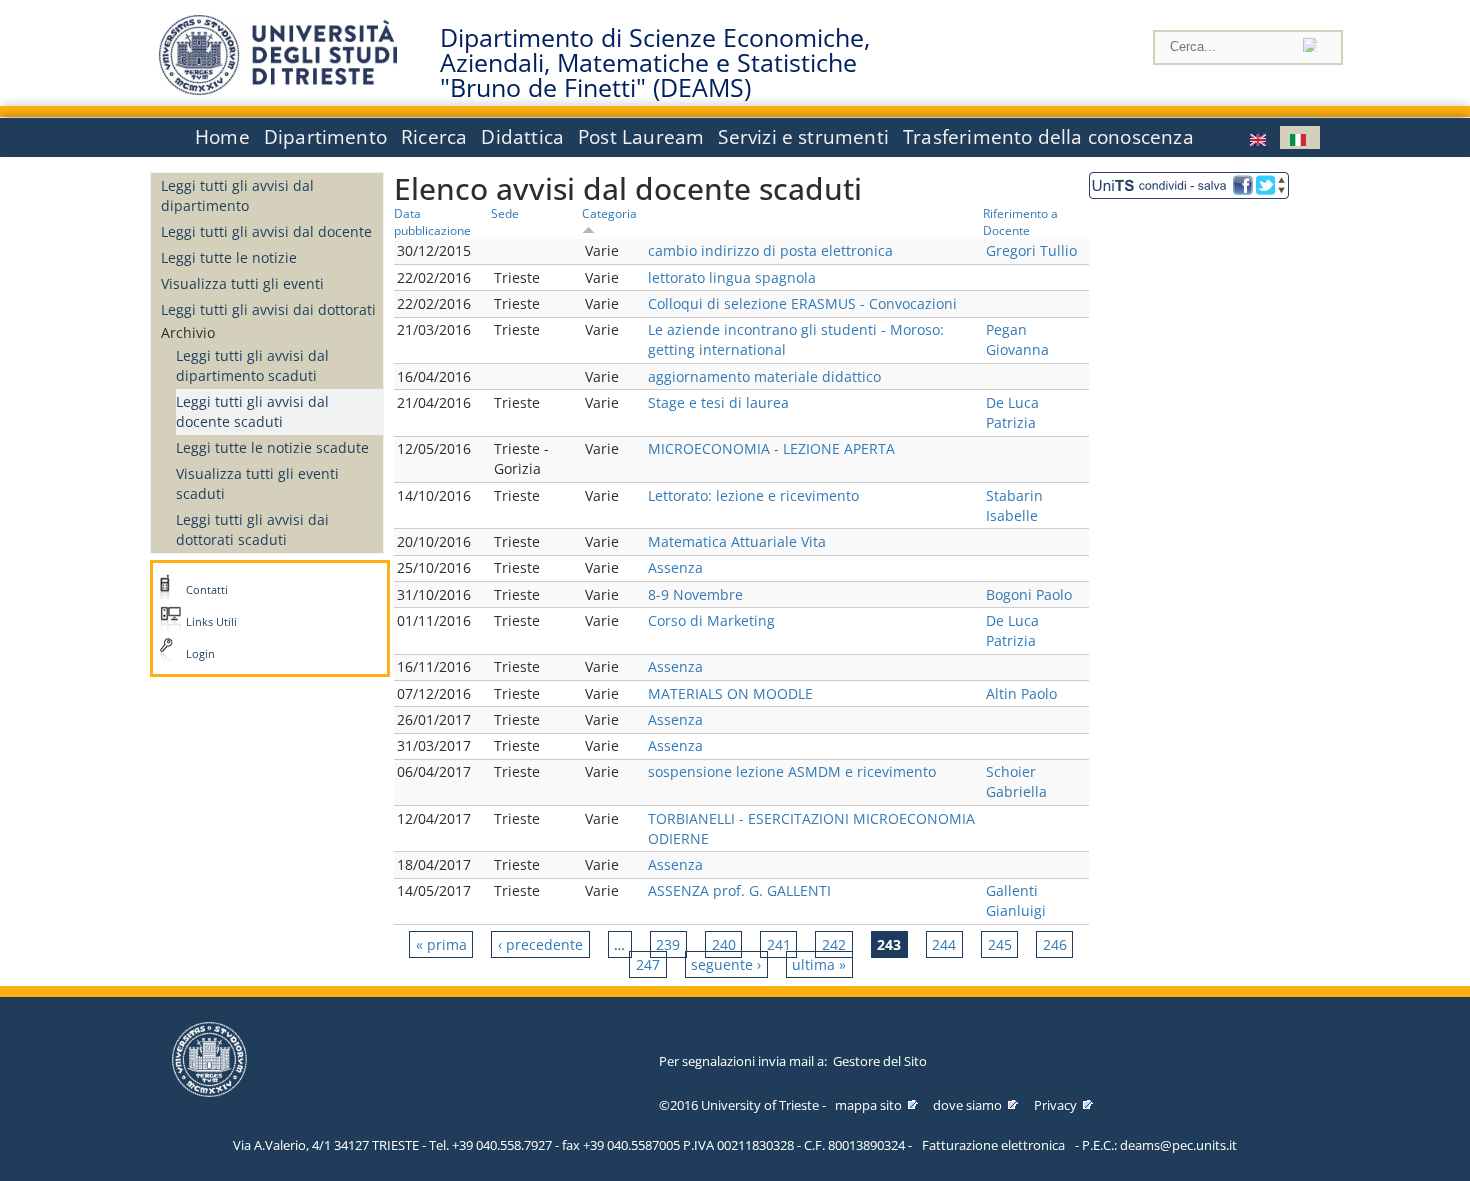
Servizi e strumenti (803, 137)
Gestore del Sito (880, 1061)
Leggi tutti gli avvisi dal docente (266, 231)
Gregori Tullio (1031, 250)
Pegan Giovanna (1017, 339)
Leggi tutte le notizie (229, 257)
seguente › (726, 964)
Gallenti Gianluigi (1016, 900)
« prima (441, 944)
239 (668, 944)
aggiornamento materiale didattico (764, 376)
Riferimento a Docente (1020, 221)
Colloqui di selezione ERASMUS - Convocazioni (802, 303)
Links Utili (211, 622)
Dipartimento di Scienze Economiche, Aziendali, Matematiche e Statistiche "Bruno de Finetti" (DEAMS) (655, 63)
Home (222, 137)
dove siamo (967, 1105)
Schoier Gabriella (1016, 781)
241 (779, 944)
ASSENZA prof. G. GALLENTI (739, 890)
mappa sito (868, 1105)
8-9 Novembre (695, 594)
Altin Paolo (1021, 693)
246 (1055, 944)
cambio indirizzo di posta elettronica (770, 250)
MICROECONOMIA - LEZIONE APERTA (771, 448)
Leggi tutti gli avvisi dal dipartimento (237, 195)
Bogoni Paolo (1029, 594)
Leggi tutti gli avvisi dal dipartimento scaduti (252, 365)
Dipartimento (325, 137)
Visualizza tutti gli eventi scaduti (257, 483)
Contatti (207, 590)
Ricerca (434, 137)
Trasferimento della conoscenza (1048, 137)
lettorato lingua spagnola (732, 277)
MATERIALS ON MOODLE (730, 693)
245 (1000, 944)
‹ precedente (540, 944)
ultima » (819, 964)
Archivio (188, 332)
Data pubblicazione (432, 221)
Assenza (675, 567)
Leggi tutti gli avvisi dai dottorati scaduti (252, 529)
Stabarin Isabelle (1014, 505)
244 (944, 944)
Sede (505, 213)
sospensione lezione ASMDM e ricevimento (792, 771)
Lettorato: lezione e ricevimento (753, 495)
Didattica (522, 137)
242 (834, 944)
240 (724, 944)
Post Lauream (641, 137)
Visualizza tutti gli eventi (242, 283)
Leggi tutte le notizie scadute (272, 447)
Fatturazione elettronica (993, 1145)
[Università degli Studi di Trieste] (278, 89)
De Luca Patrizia (1012, 412)
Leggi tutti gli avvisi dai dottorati (268, 309)
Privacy (1055, 1105)
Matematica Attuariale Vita (737, 541)
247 (648, 964)
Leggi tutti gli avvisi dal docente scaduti (252, 411)
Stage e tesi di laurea (718, 402)
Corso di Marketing (711, 620)
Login (200, 654)
